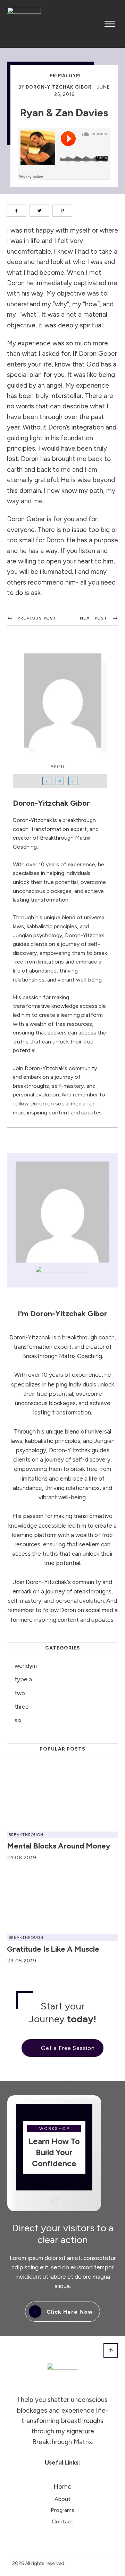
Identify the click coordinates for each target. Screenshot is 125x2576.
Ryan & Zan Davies (64, 113)
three (22, 1707)
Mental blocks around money (59, 1846)
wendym (26, 1666)
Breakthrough (26, 1835)
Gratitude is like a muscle (53, 1949)
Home (62, 2487)
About (62, 2499)
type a (23, 1679)
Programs (62, 2510)
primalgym (65, 76)
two (20, 1693)
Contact (62, 2521)
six (18, 1720)
